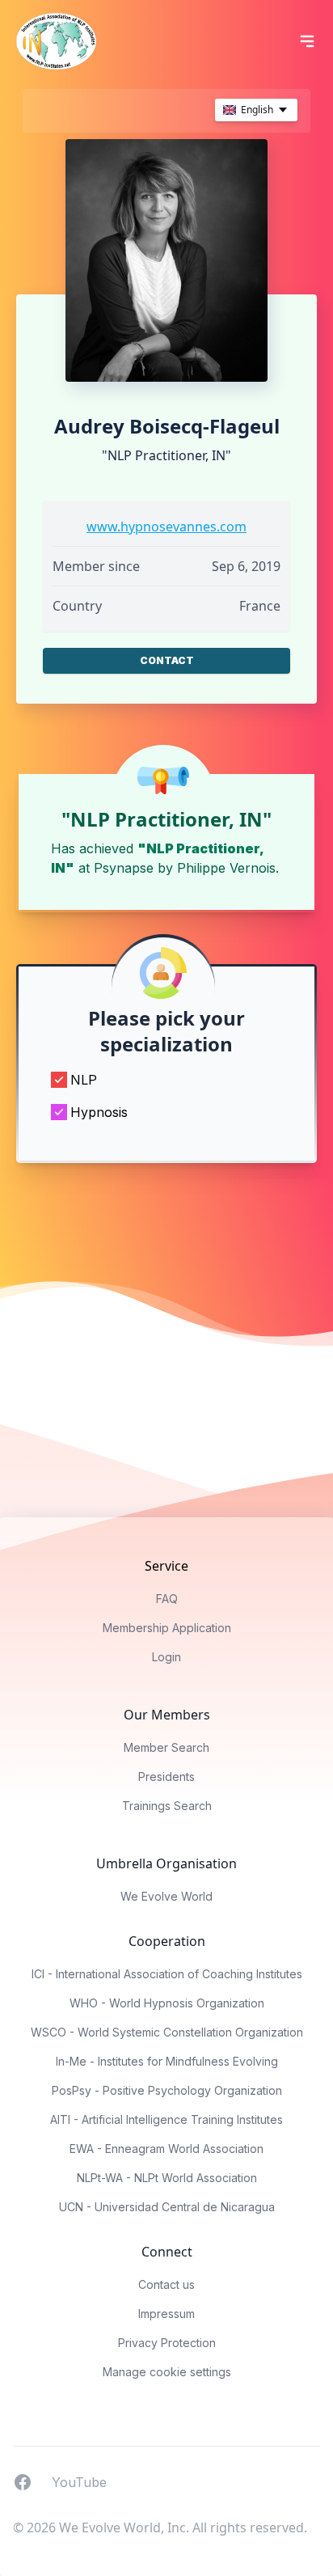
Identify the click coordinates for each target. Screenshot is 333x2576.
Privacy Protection (167, 2343)
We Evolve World (166, 1896)
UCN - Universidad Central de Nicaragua (167, 2207)
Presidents (166, 1777)
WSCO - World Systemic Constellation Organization (167, 2032)
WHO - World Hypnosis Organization (167, 2003)
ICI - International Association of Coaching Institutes (167, 1974)
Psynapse (124, 868)
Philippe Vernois (226, 868)
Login (166, 1657)
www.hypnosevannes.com (166, 527)
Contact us (166, 2284)
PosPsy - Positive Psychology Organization (167, 2090)
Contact (167, 660)
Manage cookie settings (167, 2372)
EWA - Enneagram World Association (166, 2149)
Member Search (166, 1747)
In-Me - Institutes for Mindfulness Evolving (167, 2061)
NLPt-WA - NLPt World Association (167, 2178)
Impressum (166, 2314)
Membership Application (167, 1628)
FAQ (167, 1599)
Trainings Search (167, 1806)
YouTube (79, 2481)
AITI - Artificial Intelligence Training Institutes (166, 2119)
